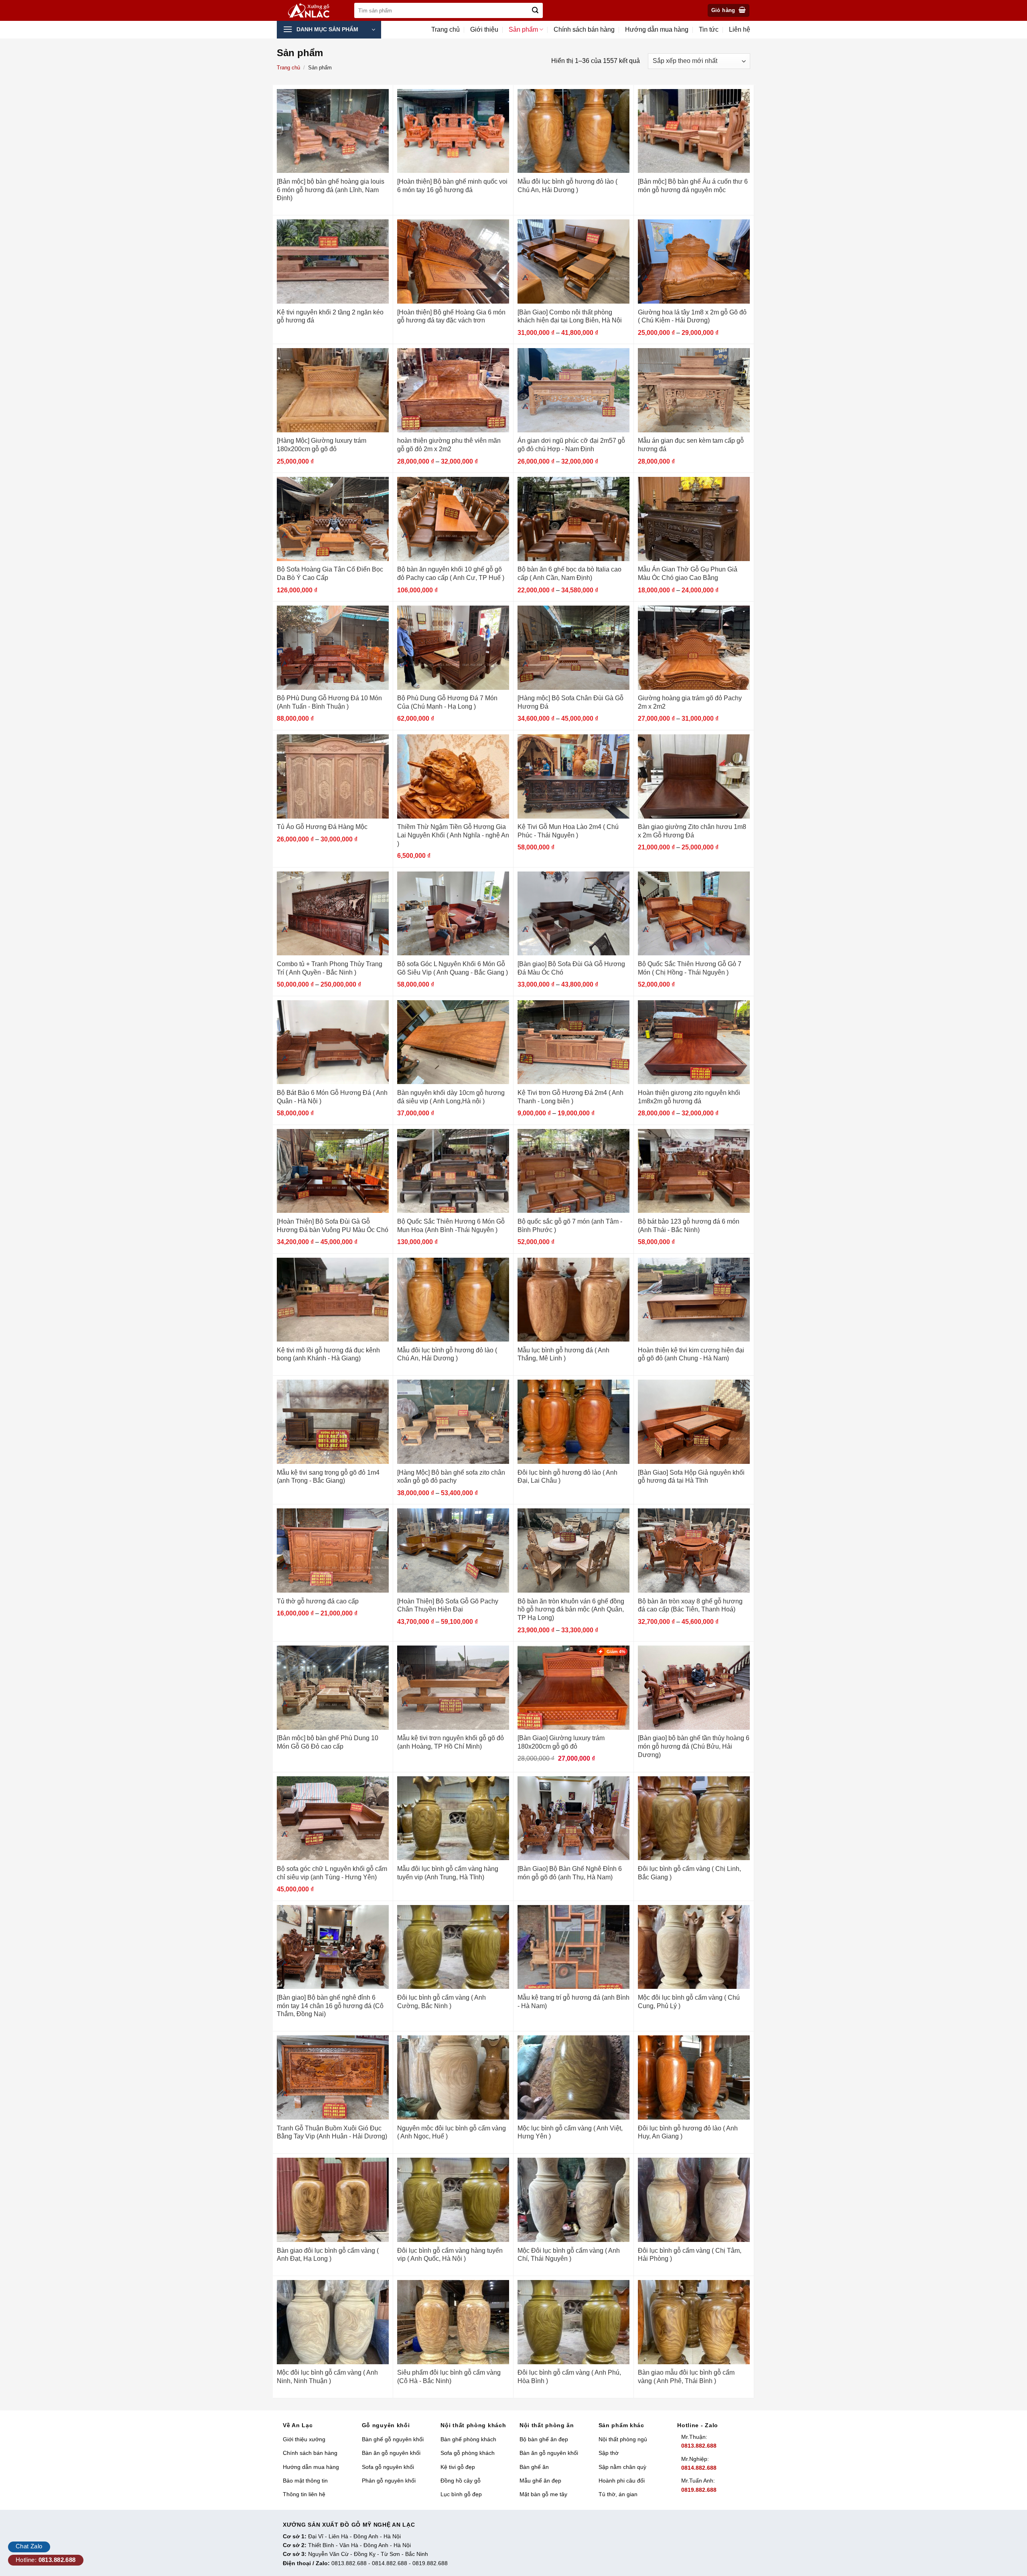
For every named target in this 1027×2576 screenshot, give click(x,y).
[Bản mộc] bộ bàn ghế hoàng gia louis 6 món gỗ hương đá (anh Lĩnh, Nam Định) (331, 190)
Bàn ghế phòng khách (468, 2439)
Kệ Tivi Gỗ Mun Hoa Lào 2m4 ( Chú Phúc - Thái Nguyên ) (568, 831)
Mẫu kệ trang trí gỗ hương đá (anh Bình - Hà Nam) (573, 2002)
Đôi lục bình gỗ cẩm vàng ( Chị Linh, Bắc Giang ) (689, 1873)
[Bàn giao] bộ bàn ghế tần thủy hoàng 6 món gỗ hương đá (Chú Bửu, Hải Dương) (694, 1746)
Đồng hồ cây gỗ (461, 2481)
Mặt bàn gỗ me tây (543, 2494)
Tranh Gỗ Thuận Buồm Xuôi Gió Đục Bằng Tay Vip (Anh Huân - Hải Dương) (332, 2132)
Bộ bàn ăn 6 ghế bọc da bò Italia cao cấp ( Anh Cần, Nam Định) (569, 574)
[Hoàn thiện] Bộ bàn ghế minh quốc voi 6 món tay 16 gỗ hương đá (452, 186)
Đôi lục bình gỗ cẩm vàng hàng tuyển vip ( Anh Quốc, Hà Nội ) (450, 2255)
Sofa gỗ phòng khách (468, 2453)
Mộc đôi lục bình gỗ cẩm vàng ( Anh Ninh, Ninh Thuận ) (327, 2377)
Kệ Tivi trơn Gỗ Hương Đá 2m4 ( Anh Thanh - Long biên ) (570, 1097)
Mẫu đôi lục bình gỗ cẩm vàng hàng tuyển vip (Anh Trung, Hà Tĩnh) (448, 1873)
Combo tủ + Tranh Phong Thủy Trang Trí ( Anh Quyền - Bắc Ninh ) (330, 968)
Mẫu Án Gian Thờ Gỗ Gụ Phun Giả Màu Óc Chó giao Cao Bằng (688, 574)
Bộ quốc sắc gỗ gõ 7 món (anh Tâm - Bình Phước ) (570, 1226)
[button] (729, 11)
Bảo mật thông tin (305, 2481)
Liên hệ (740, 29)
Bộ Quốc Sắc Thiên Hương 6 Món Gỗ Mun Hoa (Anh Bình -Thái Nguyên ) (451, 1226)
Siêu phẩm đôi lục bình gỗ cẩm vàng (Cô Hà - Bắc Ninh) (449, 2377)
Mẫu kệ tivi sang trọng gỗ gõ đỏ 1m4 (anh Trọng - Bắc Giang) (328, 1477)
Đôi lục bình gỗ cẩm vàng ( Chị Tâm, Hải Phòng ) (690, 2255)
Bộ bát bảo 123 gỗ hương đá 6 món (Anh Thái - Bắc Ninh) (689, 1226)
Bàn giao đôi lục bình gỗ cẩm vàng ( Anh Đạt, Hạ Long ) (328, 2255)
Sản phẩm (523, 29)
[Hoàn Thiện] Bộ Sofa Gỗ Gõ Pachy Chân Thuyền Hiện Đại (448, 1605)
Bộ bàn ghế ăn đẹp (544, 2439)
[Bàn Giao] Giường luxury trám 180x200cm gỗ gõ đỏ (561, 1742)
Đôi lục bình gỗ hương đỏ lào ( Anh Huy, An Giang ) (688, 2132)
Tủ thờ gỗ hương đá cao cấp (318, 1601)
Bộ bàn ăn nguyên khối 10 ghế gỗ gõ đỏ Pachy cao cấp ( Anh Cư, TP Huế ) (451, 574)
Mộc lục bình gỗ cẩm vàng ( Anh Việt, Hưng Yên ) (570, 2132)
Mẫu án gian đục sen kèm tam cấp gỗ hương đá (691, 445)
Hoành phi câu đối (622, 2481)
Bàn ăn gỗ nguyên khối (391, 2453)
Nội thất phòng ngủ (623, 2439)
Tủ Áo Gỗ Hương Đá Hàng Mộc (322, 827)
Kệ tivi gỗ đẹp (458, 2467)
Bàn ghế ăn (534, 2467)
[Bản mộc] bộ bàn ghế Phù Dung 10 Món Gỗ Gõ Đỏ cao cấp (328, 1742)
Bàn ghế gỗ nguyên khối (393, 2439)
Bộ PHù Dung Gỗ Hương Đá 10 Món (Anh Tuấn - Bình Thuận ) (329, 702)
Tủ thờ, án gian (618, 2494)
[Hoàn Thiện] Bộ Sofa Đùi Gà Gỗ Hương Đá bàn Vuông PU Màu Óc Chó (333, 1226)
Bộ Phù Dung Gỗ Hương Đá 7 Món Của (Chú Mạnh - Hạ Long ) (447, 702)
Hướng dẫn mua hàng (657, 29)
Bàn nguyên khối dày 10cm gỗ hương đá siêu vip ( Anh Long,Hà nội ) (451, 1097)
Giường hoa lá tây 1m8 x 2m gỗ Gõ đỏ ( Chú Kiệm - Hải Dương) (692, 316)
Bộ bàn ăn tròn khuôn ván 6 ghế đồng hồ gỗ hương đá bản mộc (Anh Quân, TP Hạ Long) (571, 1610)
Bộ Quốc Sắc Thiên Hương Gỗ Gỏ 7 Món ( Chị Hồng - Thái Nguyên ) (690, 968)
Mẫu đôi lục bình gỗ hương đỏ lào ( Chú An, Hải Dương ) (567, 186)
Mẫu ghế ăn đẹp (540, 2481)
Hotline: (46, 2560)
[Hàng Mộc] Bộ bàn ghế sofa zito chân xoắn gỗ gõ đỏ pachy (451, 1477)
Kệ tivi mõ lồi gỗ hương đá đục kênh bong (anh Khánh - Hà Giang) (328, 1354)
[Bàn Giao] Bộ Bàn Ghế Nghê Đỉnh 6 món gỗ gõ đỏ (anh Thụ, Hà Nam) (570, 1873)
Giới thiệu (484, 29)
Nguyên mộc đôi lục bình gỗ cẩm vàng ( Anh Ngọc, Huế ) (452, 2132)
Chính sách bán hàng (584, 29)
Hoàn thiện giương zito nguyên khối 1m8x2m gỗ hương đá (689, 1097)
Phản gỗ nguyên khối (389, 2481)
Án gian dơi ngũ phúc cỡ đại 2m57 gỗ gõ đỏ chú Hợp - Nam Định (571, 445)
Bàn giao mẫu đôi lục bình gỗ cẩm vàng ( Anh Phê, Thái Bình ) (686, 2377)
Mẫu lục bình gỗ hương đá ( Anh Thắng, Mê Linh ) (563, 1354)
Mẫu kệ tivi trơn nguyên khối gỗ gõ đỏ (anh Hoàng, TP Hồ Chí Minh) (451, 1742)
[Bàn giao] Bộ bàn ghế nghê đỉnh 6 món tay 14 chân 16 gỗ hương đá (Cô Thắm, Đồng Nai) (330, 2006)
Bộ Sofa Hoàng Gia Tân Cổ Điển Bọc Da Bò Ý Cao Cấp (330, 574)
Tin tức (709, 29)
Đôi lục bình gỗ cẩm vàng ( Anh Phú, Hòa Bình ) (569, 2377)
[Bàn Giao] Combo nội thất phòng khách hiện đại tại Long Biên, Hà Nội (570, 316)
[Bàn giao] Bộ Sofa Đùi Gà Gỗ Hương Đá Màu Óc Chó (571, 968)
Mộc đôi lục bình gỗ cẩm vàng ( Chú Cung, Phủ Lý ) (689, 2002)
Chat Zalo (29, 2546)
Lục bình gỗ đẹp (461, 2494)
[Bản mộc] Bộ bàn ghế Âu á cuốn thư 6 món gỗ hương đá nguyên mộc (693, 186)
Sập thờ (609, 2453)
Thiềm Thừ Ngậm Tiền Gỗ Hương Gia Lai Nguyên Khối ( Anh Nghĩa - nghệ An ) (453, 835)
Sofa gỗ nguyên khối (388, 2467)
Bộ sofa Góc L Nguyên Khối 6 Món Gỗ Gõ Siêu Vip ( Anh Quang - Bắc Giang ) (453, 968)
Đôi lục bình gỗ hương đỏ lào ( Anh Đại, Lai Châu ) (567, 1477)
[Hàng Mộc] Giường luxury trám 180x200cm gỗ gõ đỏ (322, 445)
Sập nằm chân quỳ (622, 2467)
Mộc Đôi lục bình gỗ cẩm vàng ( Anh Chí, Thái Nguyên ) (569, 2255)
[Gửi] (535, 10)
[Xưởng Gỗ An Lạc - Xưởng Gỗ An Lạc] (314, 11)
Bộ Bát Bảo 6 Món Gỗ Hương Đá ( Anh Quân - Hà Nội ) (332, 1097)
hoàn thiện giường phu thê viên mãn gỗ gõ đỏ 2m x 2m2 (449, 445)
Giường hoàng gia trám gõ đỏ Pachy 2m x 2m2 (690, 702)
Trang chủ (446, 29)
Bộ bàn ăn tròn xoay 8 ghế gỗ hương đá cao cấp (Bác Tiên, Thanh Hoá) (690, 1605)
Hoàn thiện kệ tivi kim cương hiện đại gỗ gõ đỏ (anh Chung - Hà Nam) (691, 1354)
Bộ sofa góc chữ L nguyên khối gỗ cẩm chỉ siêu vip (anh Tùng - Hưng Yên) (332, 1873)
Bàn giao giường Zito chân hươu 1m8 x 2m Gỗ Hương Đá (692, 831)
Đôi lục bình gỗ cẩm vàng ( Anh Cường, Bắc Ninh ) (441, 2002)
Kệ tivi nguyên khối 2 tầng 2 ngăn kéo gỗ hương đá (330, 316)
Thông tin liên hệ (304, 2494)
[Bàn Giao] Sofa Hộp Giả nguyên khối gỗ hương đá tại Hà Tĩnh (691, 1477)
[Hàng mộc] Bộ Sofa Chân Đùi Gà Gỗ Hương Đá (570, 702)
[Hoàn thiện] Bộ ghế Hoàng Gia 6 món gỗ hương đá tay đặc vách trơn (451, 316)
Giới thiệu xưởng (304, 2439)
